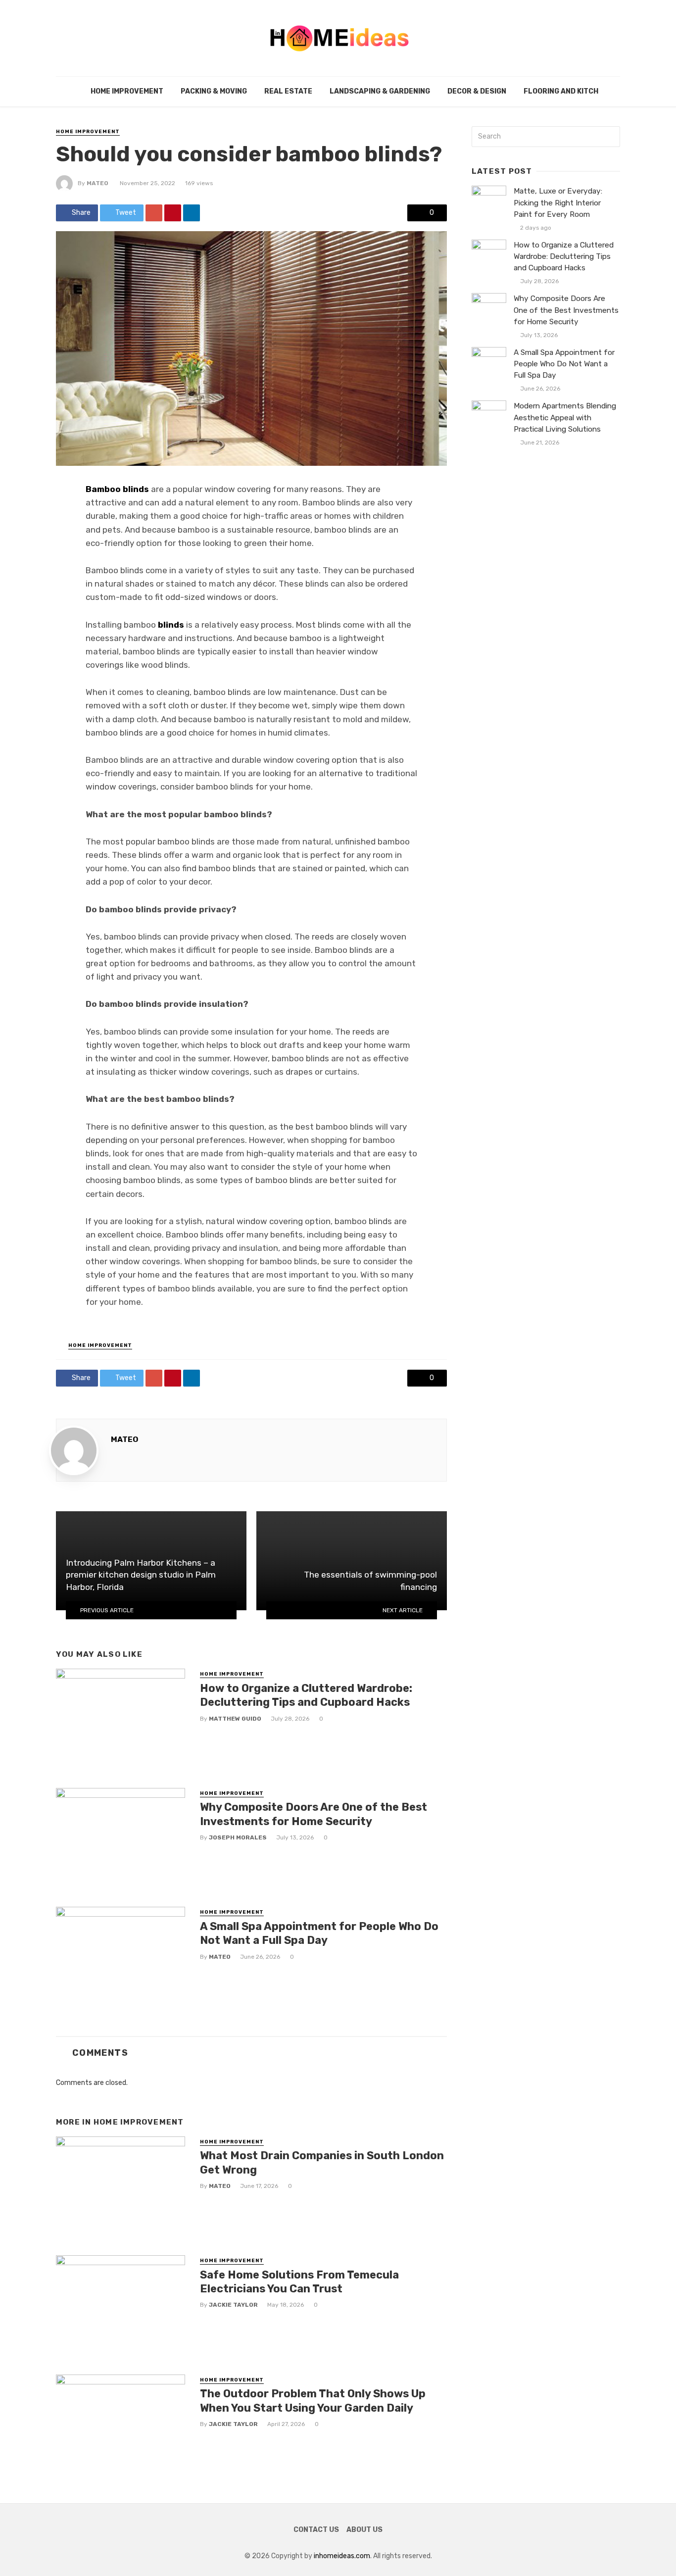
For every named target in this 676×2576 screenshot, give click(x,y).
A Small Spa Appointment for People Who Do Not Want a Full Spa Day (319, 1933)
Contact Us (316, 2530)
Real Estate (288, 91)
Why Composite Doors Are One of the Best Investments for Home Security (314, 1814)
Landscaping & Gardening (380, 91)
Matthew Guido (235, 1719)
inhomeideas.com (342, 2556)
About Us (364, 2530)
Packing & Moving (214, 91)
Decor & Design (477, 91)
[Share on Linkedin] (192, 213)
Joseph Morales (238, 1837)
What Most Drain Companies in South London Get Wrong (322, 2162)
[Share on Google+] (154, 213)
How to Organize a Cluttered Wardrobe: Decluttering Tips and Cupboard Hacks (306, 1695)
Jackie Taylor (233, 2305)
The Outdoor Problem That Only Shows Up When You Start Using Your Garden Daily (313, 2401)
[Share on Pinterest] (173, 213)
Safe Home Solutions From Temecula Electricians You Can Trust (299, 2282)
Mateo (97, 183)
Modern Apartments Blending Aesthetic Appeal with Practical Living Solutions (565, 417)
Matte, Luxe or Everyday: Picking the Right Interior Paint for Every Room (558, 202)
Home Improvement (127, 91)
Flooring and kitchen (566, 91)
